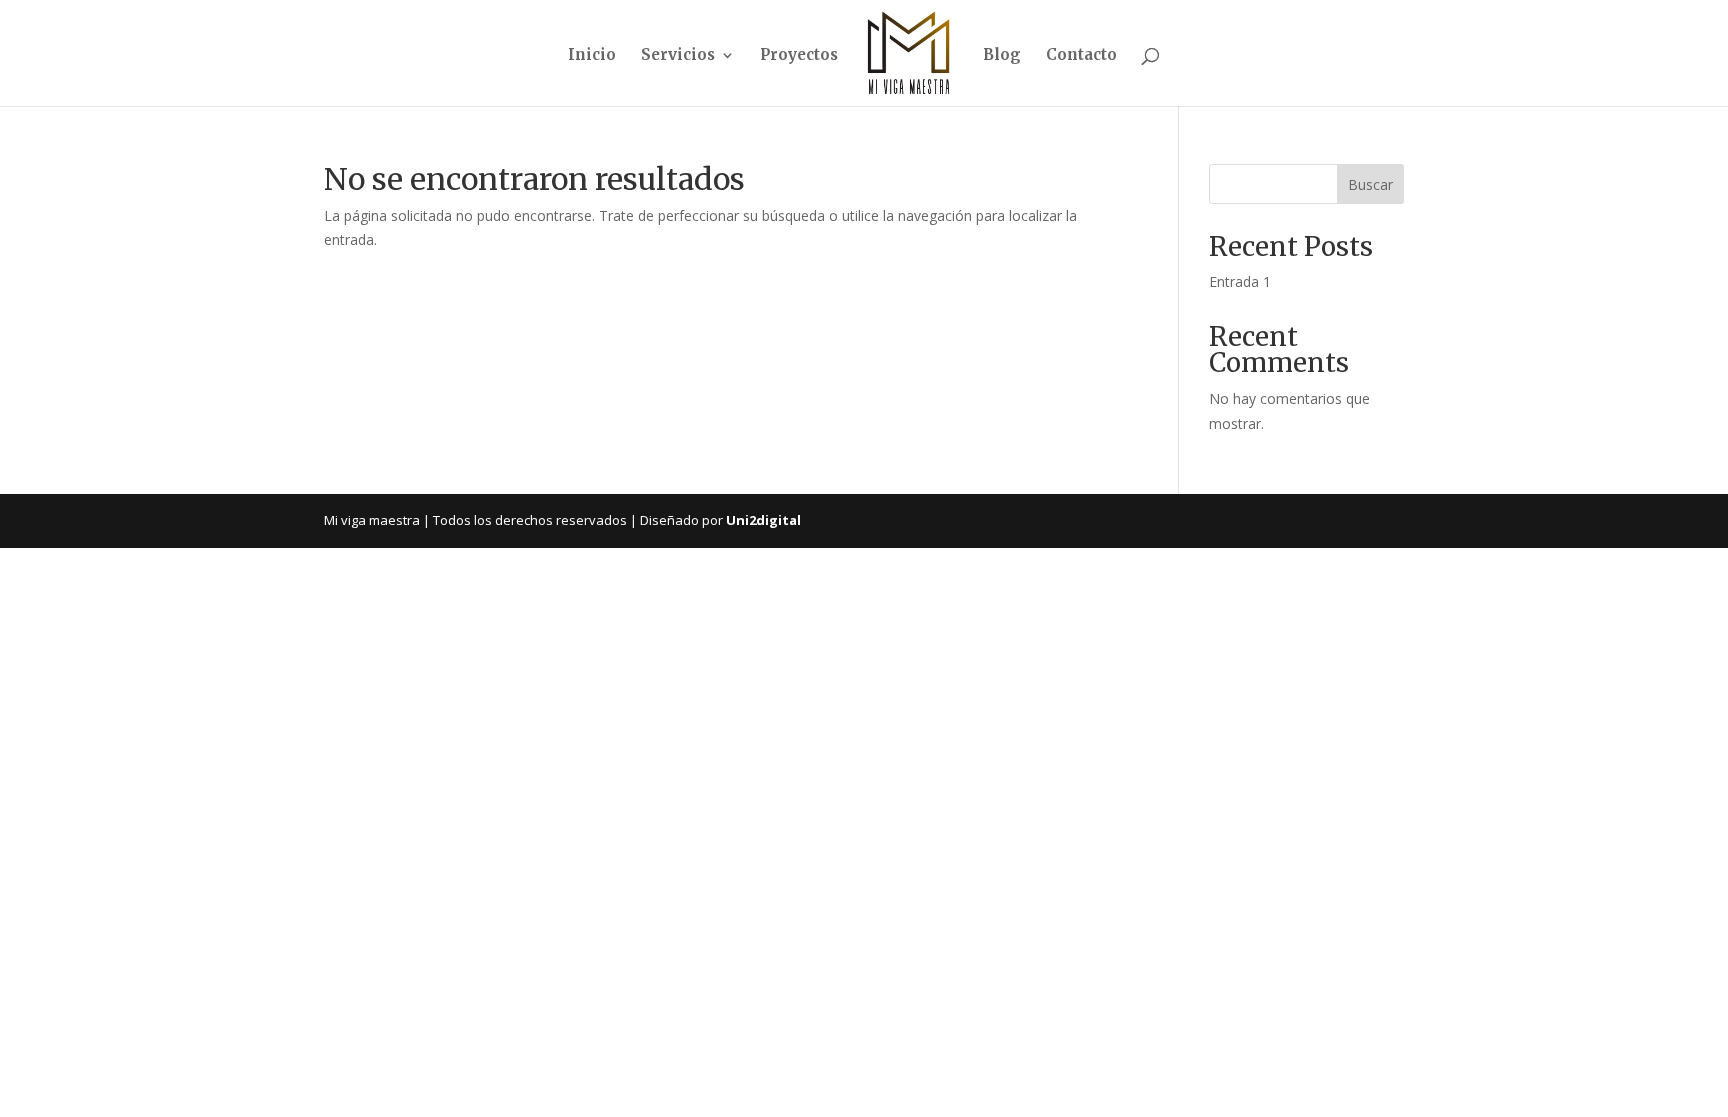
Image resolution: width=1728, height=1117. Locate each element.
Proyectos (799, 56)
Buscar (1370, 184)
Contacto (1081, 56)
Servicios (678, 56)
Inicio (592, 56)
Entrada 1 (1240, 281)
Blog (1002, 56)
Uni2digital (763, 520)
